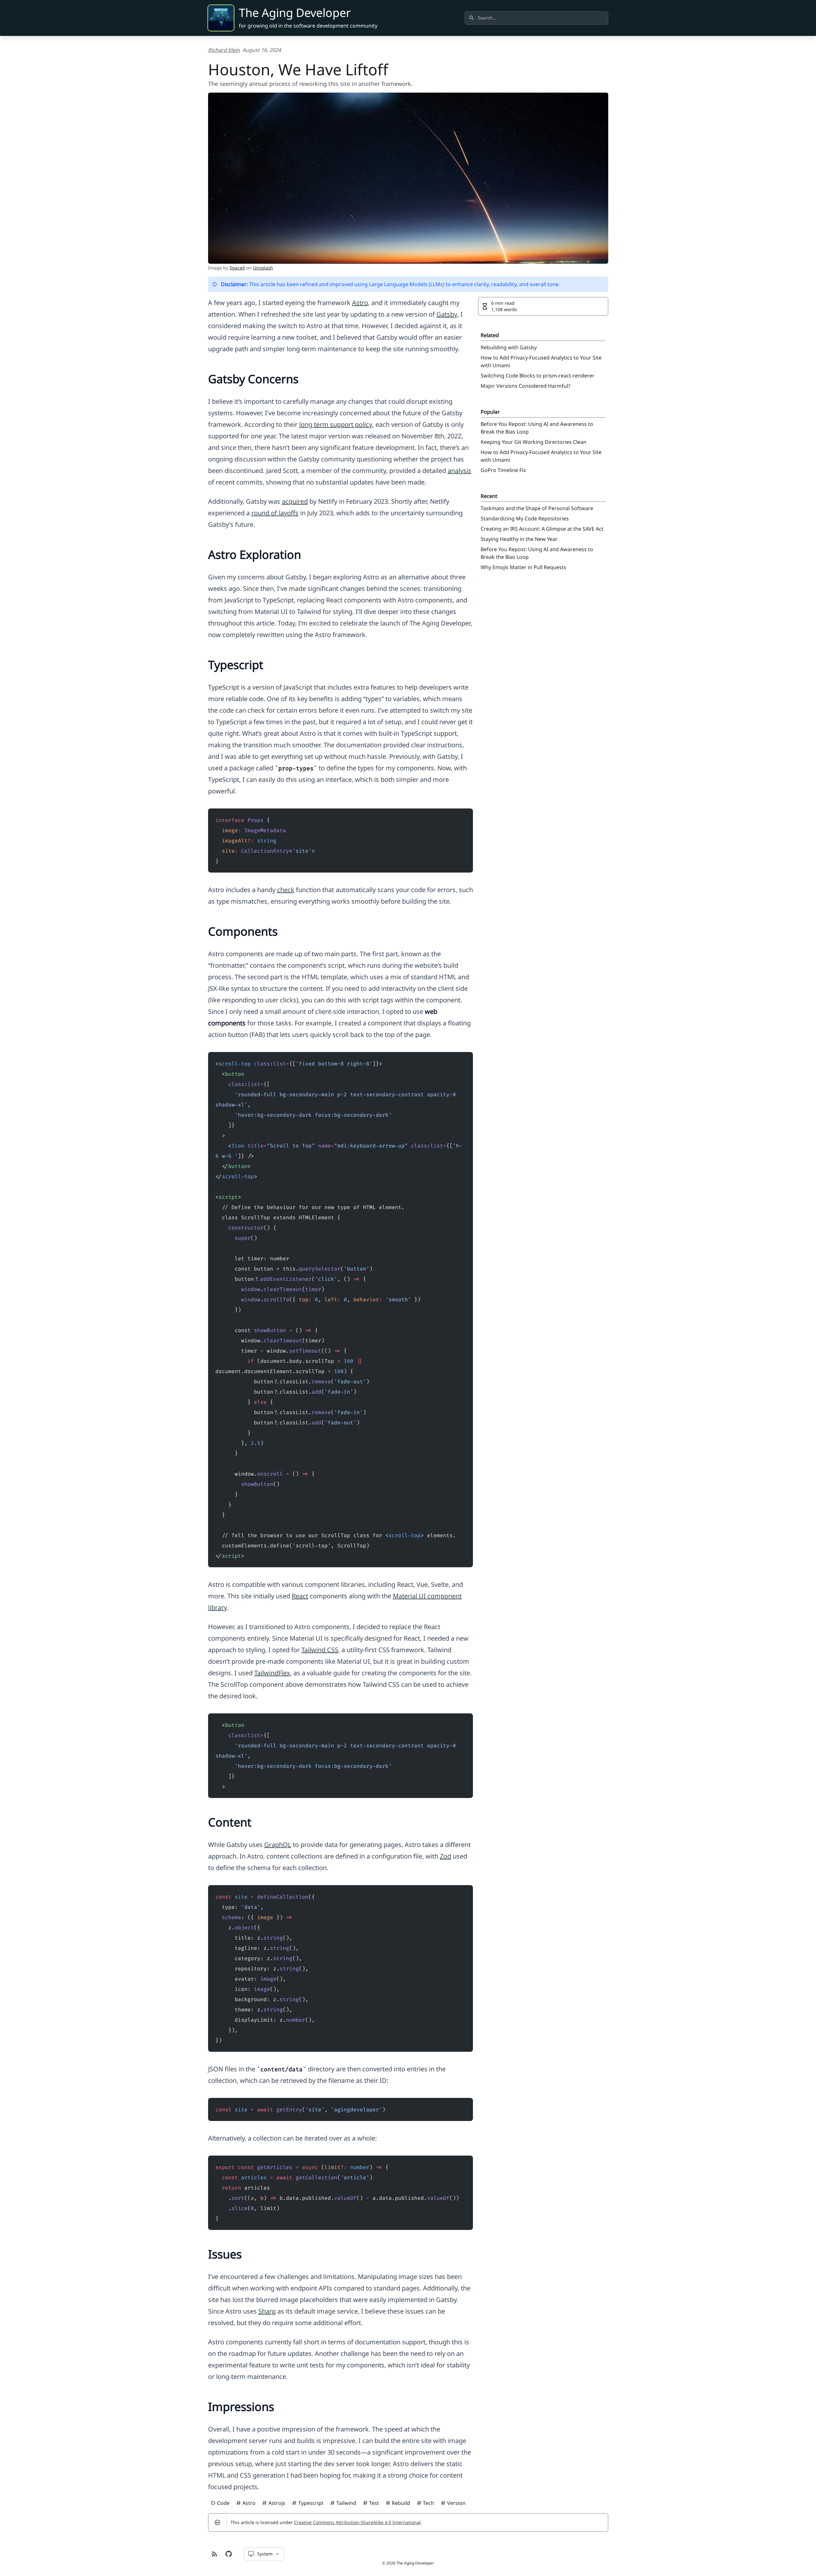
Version (456, 2503)
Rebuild (401, 2503)
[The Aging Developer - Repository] (229, 2554)
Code (223, 2503)
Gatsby (447, 314)
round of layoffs (275, 513)
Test (374, 2503)
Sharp (267, 2311)
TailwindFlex (272, 1673)
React (300, 1596)
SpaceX (237, 268)
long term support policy (336, 424)
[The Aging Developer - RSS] (215, 2554)
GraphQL (278, 1845)
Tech (429, 2503)
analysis (459, 471)
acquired (295, 501)
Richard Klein (224, 50)
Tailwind (346, 2503)
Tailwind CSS (320, 1650)
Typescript (311, 2503)
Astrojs (277, 2503)
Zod (446, 1856)
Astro (360, 303)
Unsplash (263, 268)
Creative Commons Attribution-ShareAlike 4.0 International (357, 2522)
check (286, 890)
